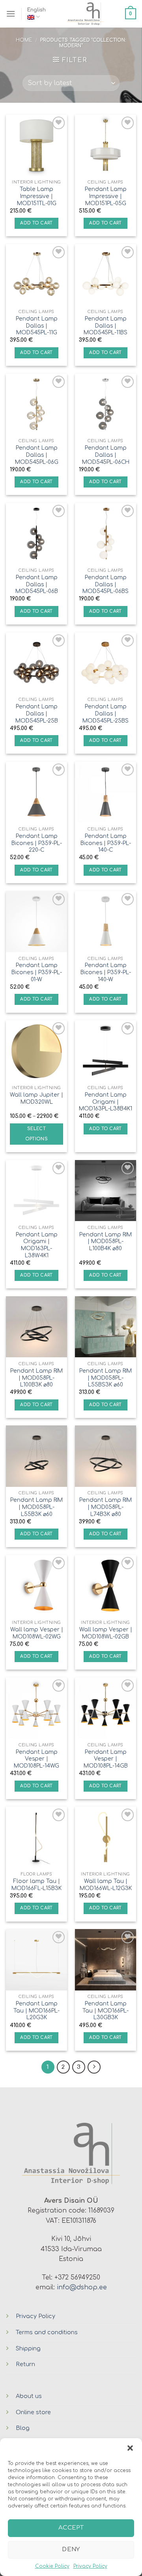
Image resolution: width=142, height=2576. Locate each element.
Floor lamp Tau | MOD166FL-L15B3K (36, 1885)
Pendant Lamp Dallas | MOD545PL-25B (37, 713)
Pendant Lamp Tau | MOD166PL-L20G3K (36, 2011)
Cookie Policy (52, 2566)
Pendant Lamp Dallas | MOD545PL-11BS (106, 326)
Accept (71, 2528)
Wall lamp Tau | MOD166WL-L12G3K (106, 1885)
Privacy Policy (90, 2566)
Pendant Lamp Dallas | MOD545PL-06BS (106, 584)
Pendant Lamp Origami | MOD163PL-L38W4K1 (37, 1245)
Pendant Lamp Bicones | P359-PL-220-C (37, 843)
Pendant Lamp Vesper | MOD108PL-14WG (36, 1759)
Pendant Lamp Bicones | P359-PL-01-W (37, 972)
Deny (71, 2549)
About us (29, 2396)
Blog (23, 2428)
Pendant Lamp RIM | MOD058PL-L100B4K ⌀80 (106, 1242)
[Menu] (11, 14)
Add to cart (36, 223)
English (36, 10)
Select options (36, 1134)
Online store (33, 2412)
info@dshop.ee (82, 2287)
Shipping (28, 2348)
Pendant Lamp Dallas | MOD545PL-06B (37, 584)
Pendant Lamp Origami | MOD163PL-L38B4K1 (106, 1102)
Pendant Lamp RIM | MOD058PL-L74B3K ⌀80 (106, 1507)
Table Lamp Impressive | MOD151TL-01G (37, 196)
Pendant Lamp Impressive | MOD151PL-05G (106, 196)
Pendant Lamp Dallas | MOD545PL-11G (37, 326)
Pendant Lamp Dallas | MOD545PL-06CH (106, 455)
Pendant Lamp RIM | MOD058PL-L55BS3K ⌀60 (106, 1378)
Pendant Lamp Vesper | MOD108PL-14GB (106, 1759)
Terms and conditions (47, 2332)
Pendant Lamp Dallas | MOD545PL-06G (37, 455)
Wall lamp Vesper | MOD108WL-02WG (37, 1633)
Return (25, 2364)
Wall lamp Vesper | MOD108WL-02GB (106, 1633)
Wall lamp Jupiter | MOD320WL (36, 1098)
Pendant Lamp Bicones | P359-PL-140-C (106, 843)
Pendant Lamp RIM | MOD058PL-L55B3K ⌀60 (36, 1507)
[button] (130, 2448)
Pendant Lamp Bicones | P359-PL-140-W (106, 972)
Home (24, 40)
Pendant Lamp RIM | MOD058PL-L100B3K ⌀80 (36, 1378)
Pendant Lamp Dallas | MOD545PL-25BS (106, 713)
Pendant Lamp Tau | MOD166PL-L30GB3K (106, 2011)
